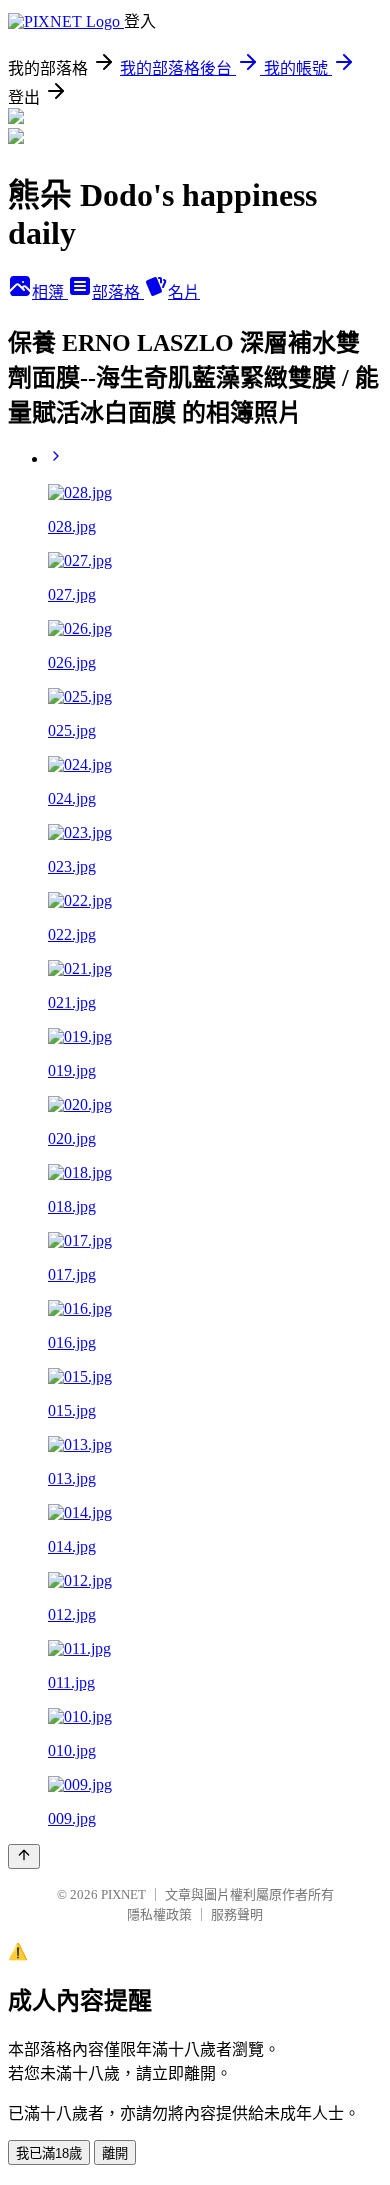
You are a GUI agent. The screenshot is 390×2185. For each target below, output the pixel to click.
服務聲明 (237, 1914)
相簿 (50, 292)
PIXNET (123, 1894)
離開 (115, 2153)
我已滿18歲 (49, 2153)
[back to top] (24, 1856)
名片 (184, 292)
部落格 (118, 292)
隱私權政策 (159, 1914)
